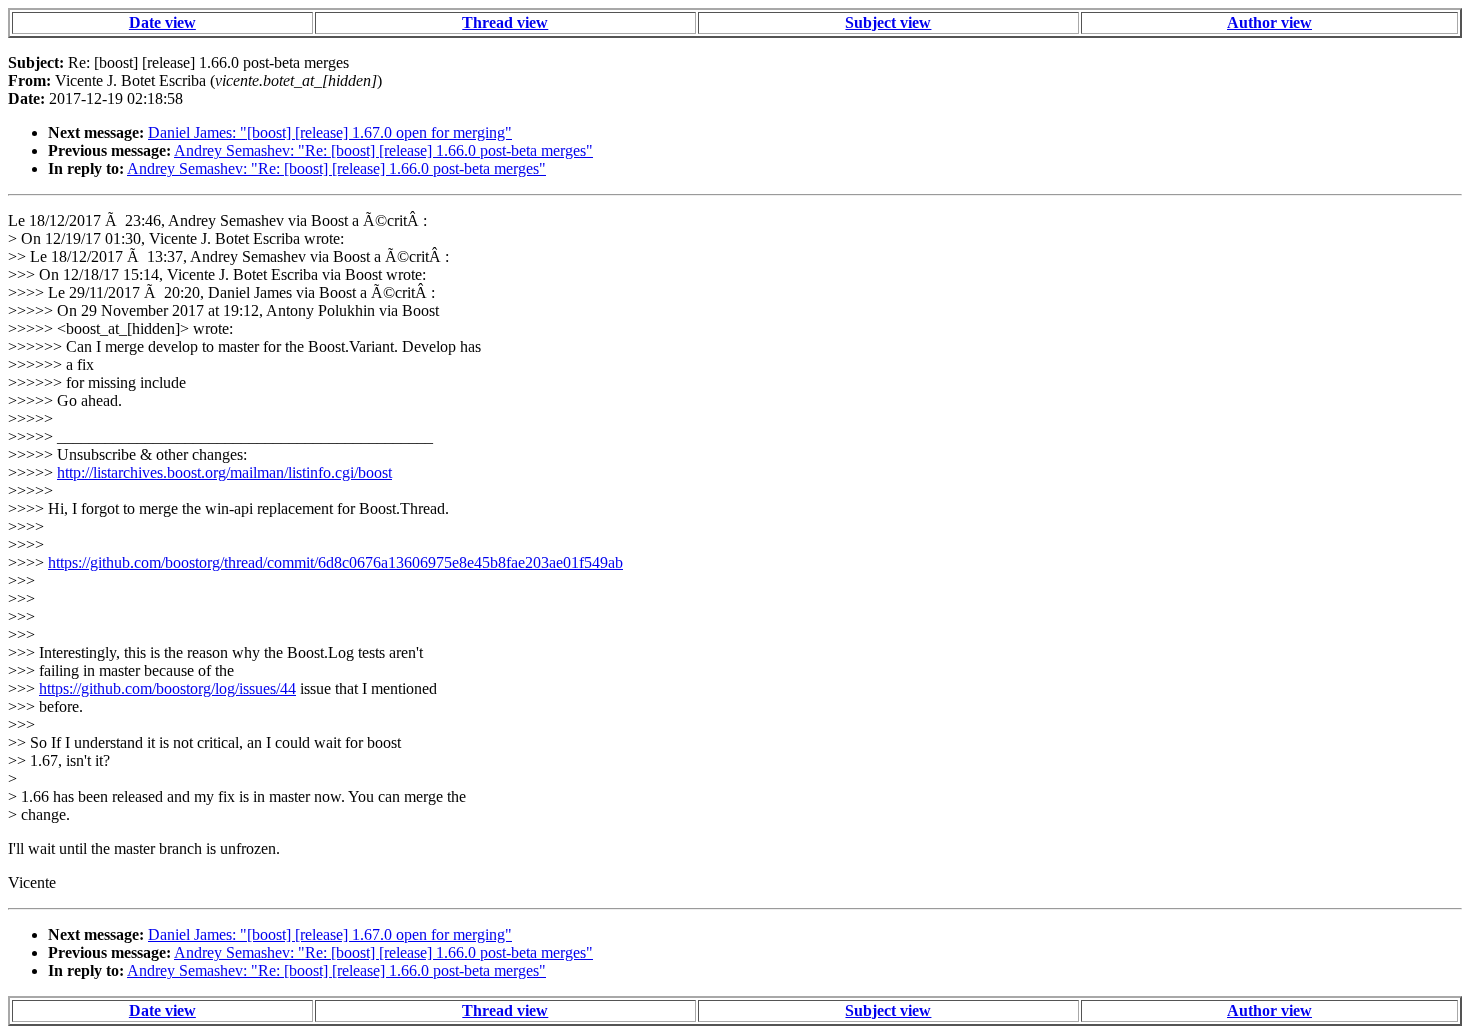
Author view (1269, 22)
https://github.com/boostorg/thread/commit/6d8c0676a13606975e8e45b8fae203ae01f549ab (335, 562)
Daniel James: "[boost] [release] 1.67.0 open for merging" (330, 132)
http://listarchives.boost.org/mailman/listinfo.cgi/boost (224, 472)
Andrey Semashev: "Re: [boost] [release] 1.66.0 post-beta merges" (383, 150)
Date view (162, 22)
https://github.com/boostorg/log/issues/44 (167, 688)
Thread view (505, 22)
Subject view (888, 22)
